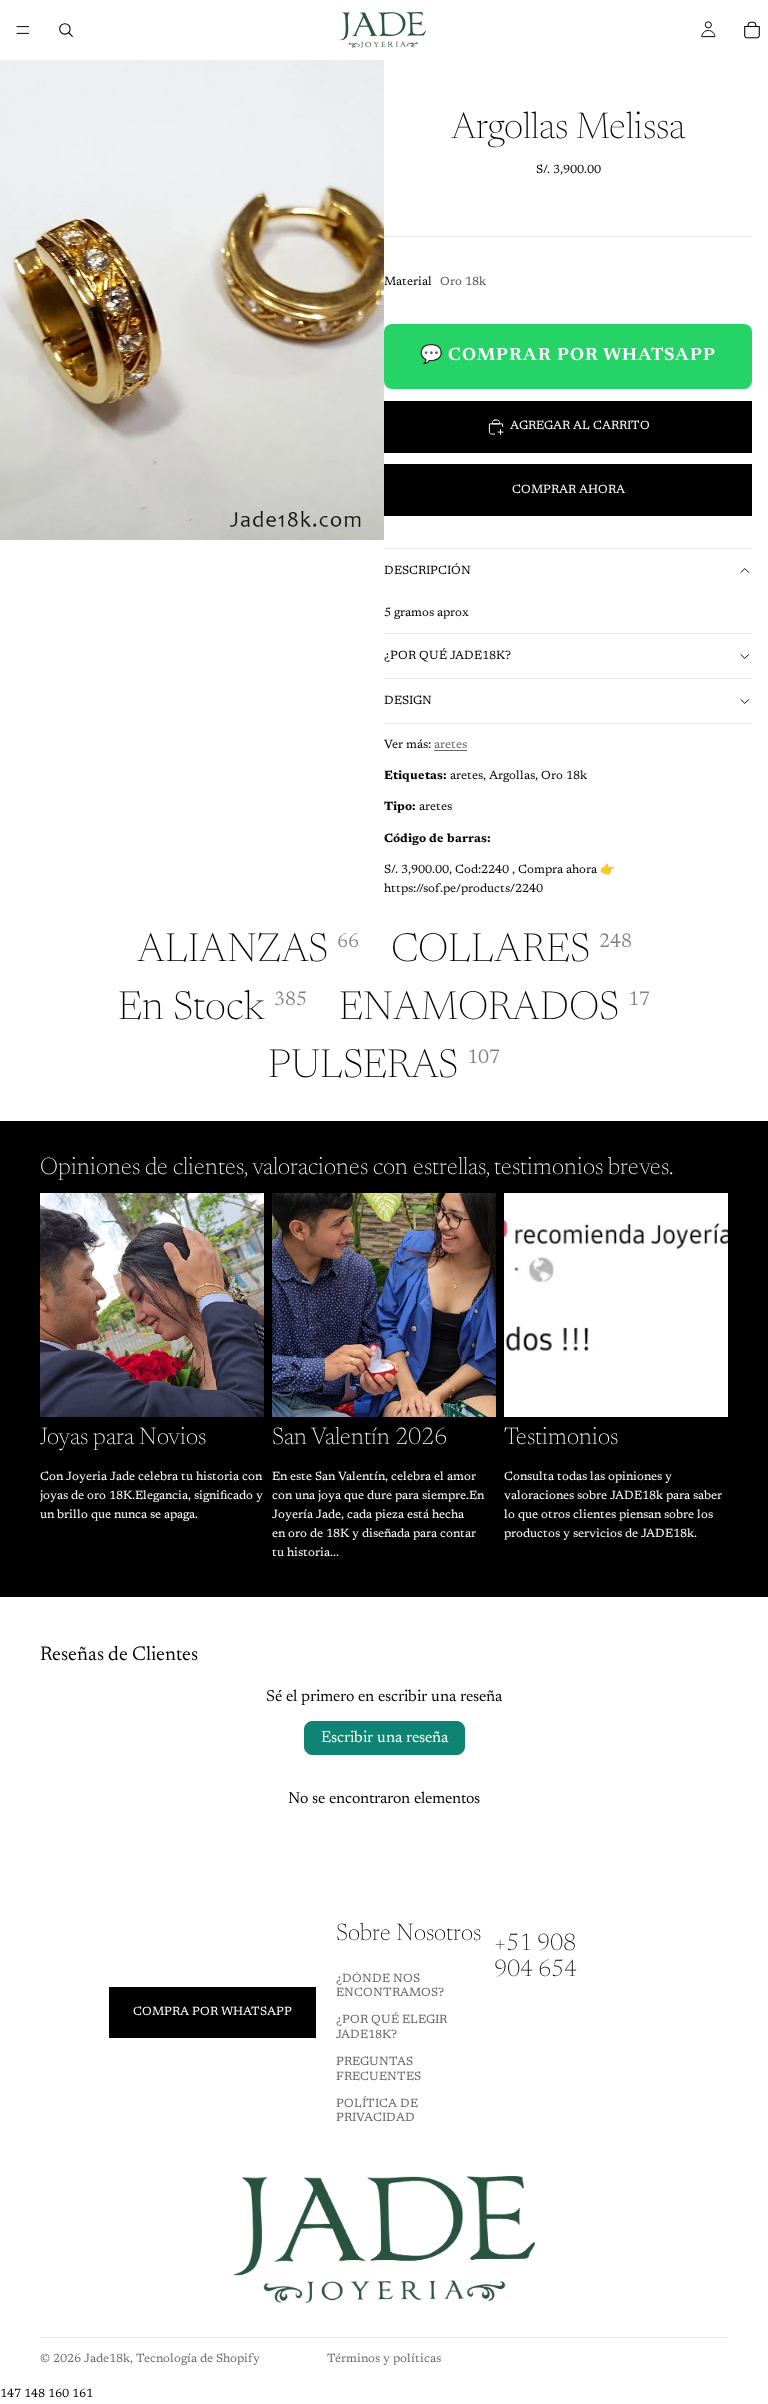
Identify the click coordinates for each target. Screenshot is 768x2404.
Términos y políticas (384, 2359)
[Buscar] (66, 30)
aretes (450, 745)
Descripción (427, 571)
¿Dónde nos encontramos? (390, 1986)
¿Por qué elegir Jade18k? (391, 2028)
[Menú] (23, 30)
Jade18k (107, 2359)
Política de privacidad (377, 2111)
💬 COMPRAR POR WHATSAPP (568, 356)
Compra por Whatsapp (212, 2012)
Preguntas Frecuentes (378, 2069)
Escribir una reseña (384, 1738)
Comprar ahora (568, 490)
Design (408, 701)
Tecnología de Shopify (198, 2359)
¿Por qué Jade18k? (447, 656)
